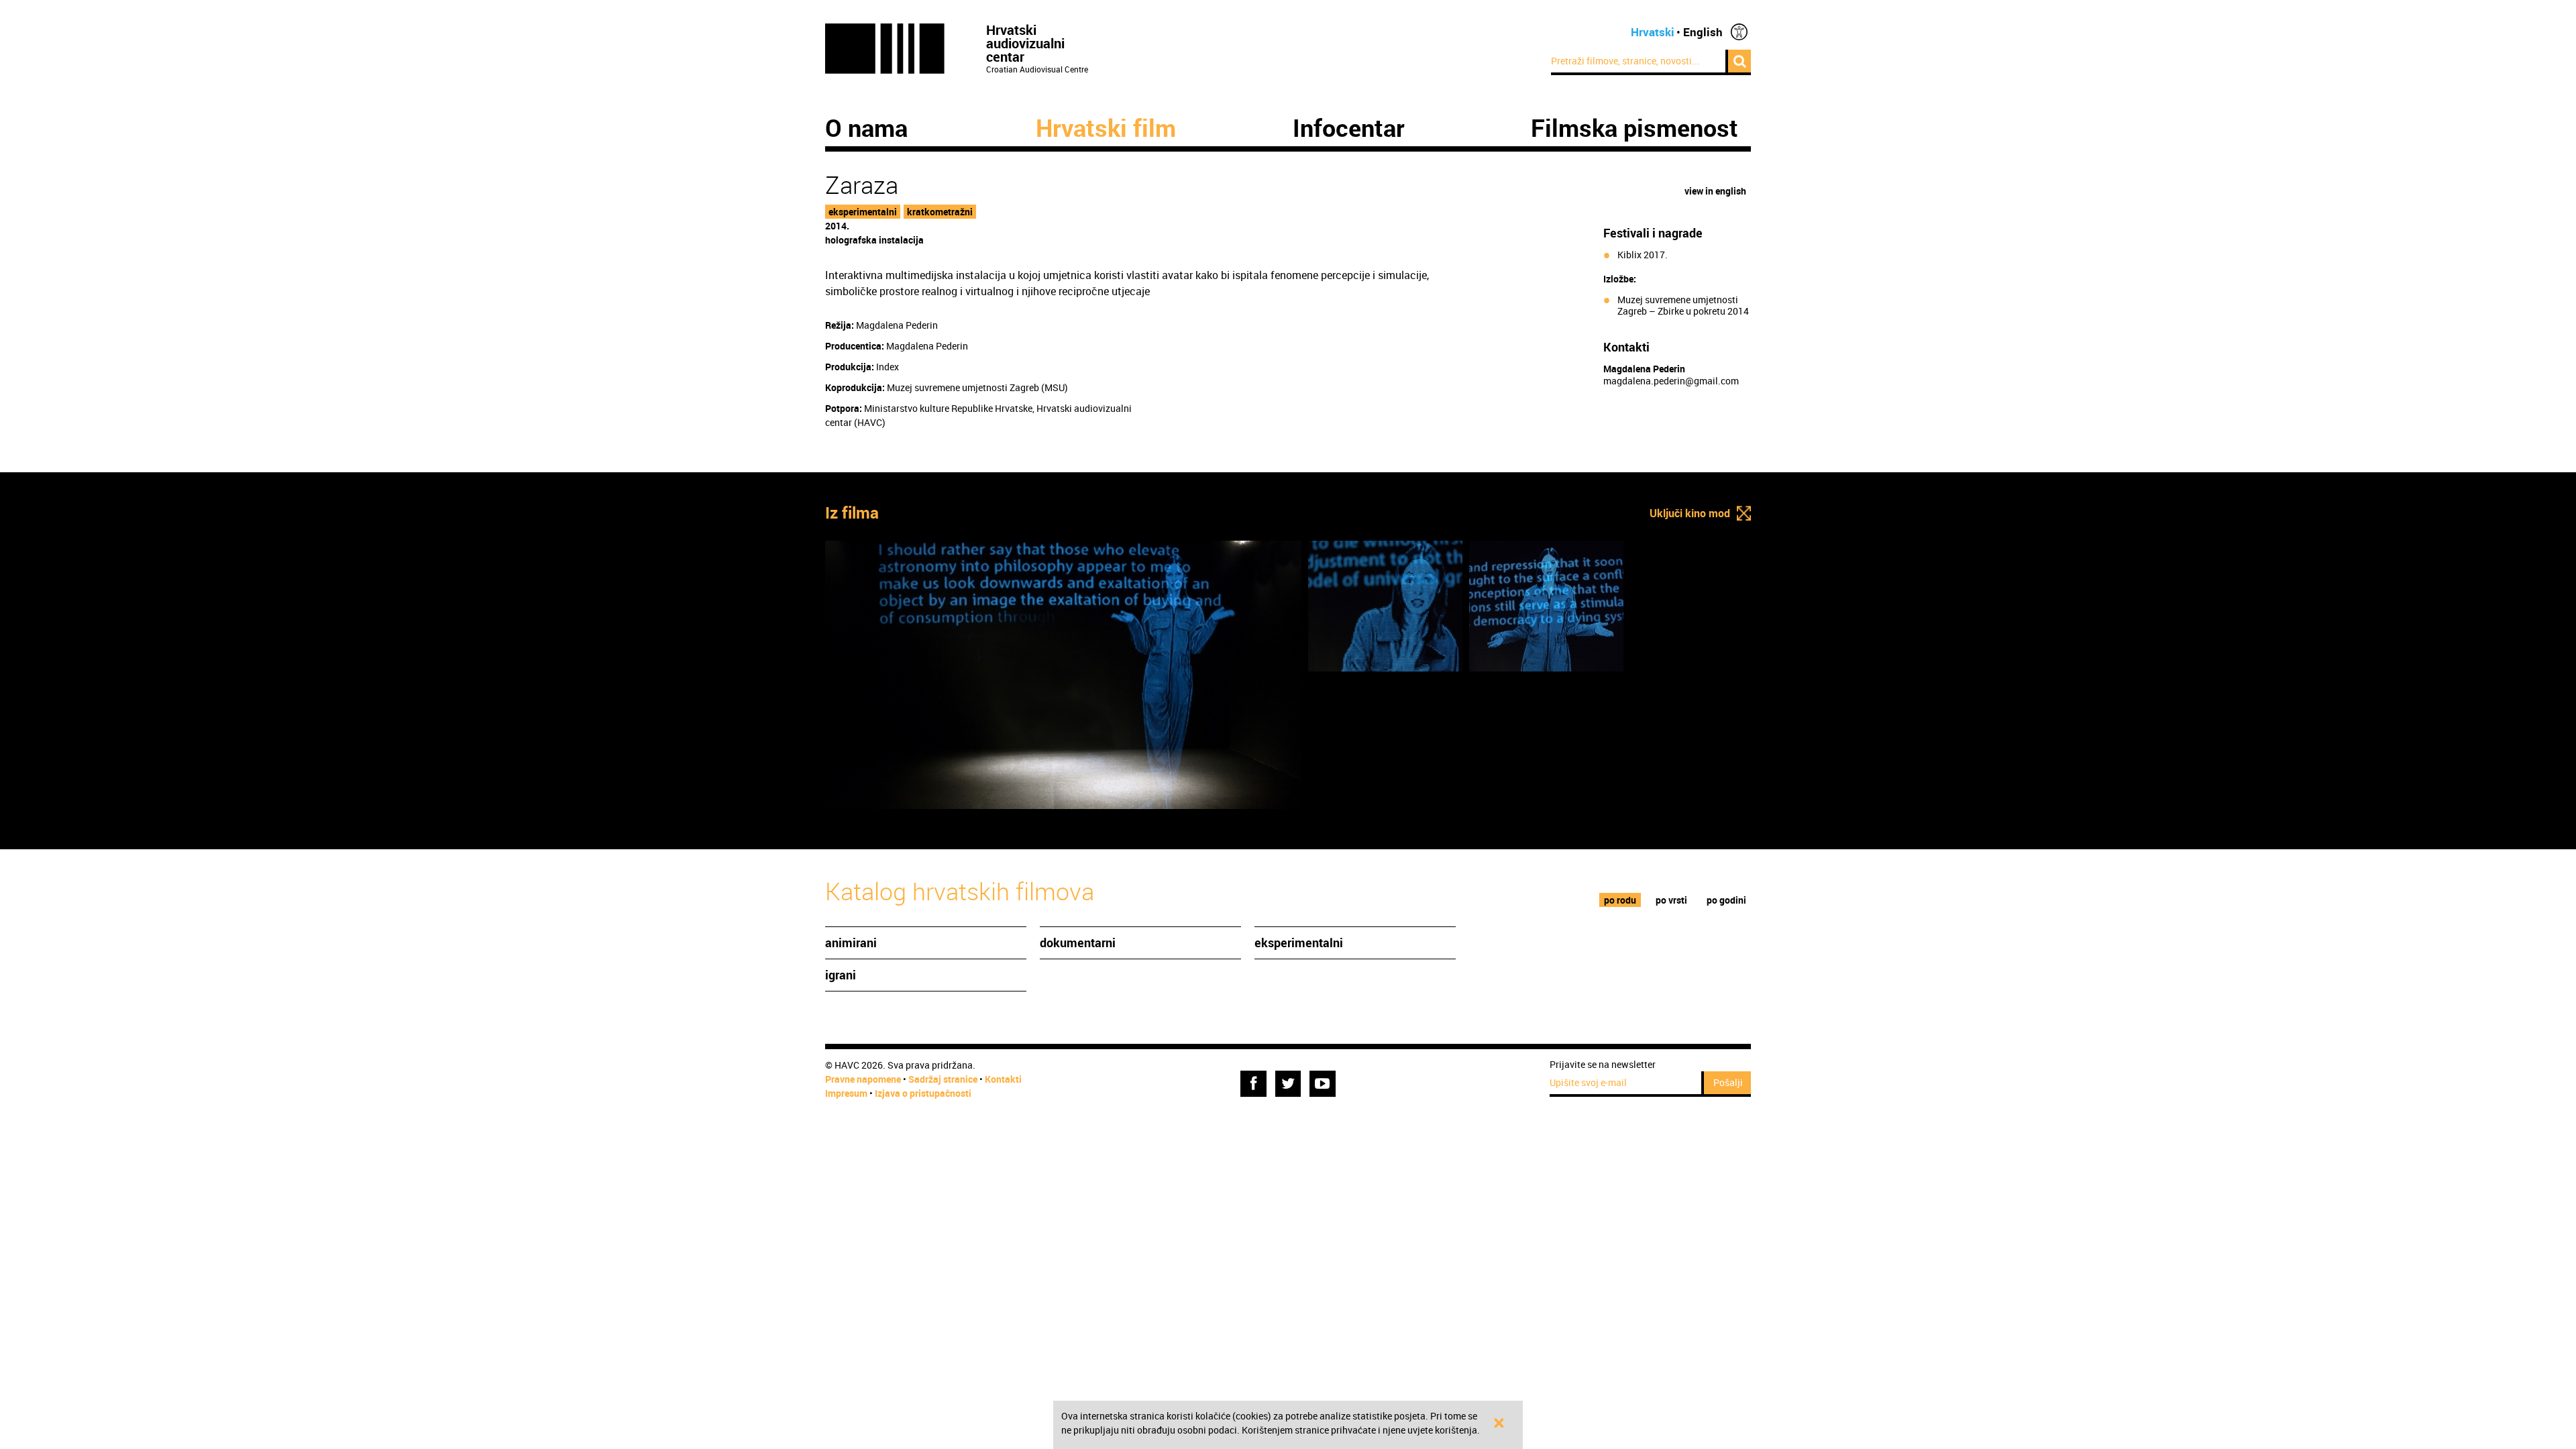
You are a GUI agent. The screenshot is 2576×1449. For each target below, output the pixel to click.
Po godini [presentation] (1726, 900)
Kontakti (1003, 1079)
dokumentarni (1078, 943)
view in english (1715, 191)
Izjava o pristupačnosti (923, 1093)
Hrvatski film (1106, 127)
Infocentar (1349, 127)
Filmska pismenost (1634, 127)
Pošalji (1728, 1082)
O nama (866, 127)
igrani (841, 975)
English (1703, 32)
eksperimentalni (863, 212)
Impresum (846, 1093)
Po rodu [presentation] (1620, 900)
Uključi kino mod (1690, 513)
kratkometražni (940, 212)
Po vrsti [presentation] (1671, 900)
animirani (851, 943)
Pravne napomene (863, 1079)
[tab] (1620, 900)
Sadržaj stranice (943, 1079)
